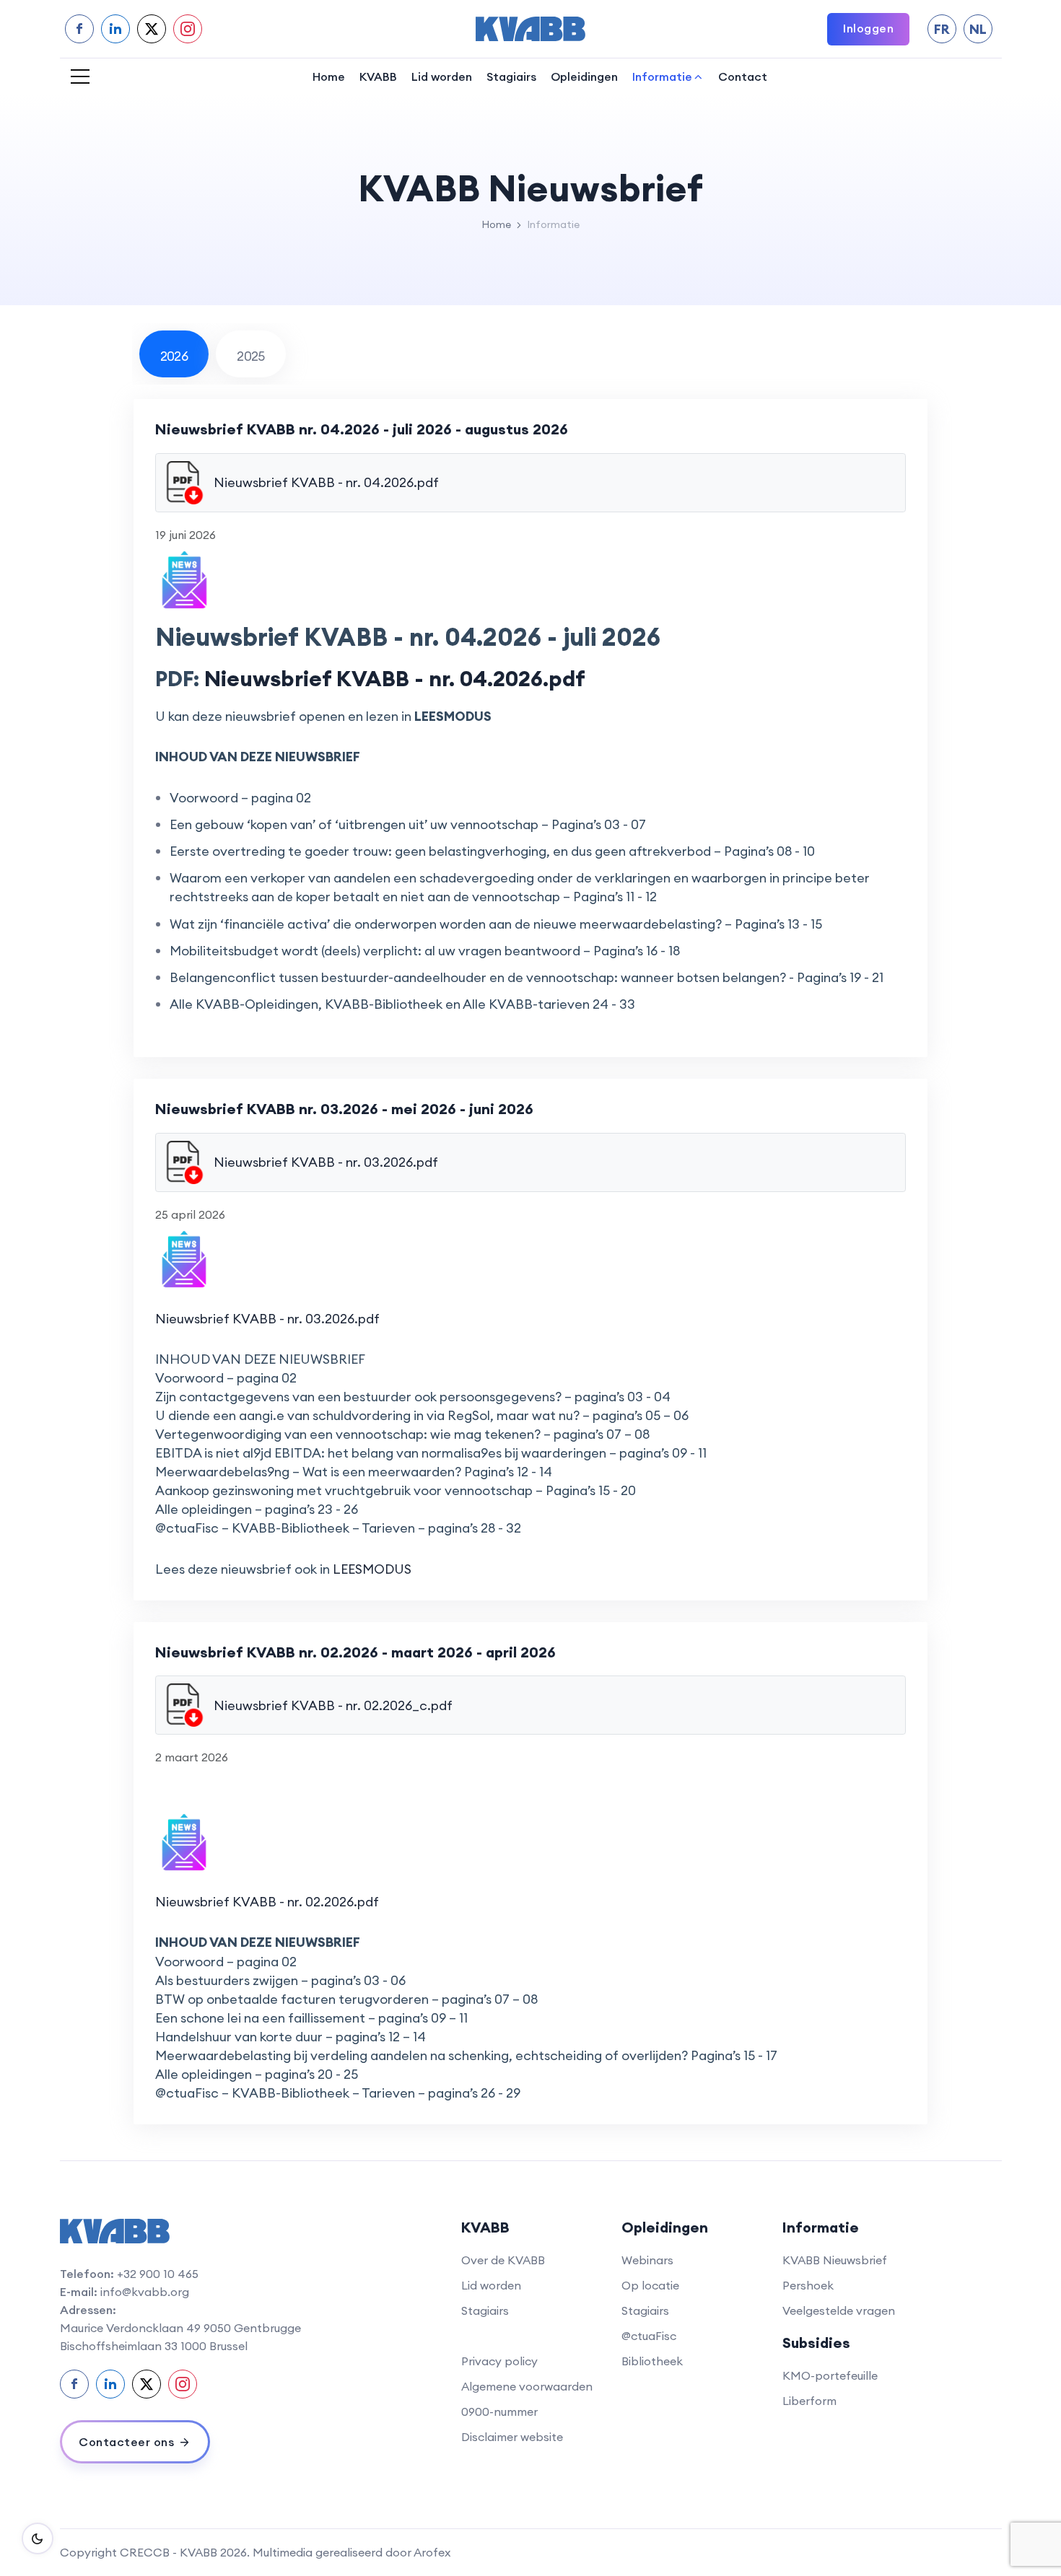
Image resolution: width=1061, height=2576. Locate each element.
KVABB (378, 76)
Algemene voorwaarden (527, 2386)
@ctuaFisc (649, 2336)
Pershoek (808, 2285)
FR (942, 29)
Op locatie (650, 2285)
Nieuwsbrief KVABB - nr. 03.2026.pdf (267, 1319)
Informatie (662, 76)
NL (978, 29)
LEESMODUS (372, 1569)
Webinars (647, 2260)
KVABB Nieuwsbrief (835, 2260)
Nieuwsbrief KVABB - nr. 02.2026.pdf (267, 1902)
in (115, 29)
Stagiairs (511, 76)
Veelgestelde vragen (839, 2310)
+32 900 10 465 (158, 2274)
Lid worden (442, 76)
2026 (174, 356)
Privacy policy (499, 2361)
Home (329, 76)
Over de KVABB (503, 2260)
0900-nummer (499, 2411)
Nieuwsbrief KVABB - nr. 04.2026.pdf (395, 678)
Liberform (809, 2401)
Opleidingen (584, 76)
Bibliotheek (652, 2361)
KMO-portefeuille (830, 2375)
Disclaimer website (512, 2437)
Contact (743, 76)
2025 (251, 356)
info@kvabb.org (145, 2292)
